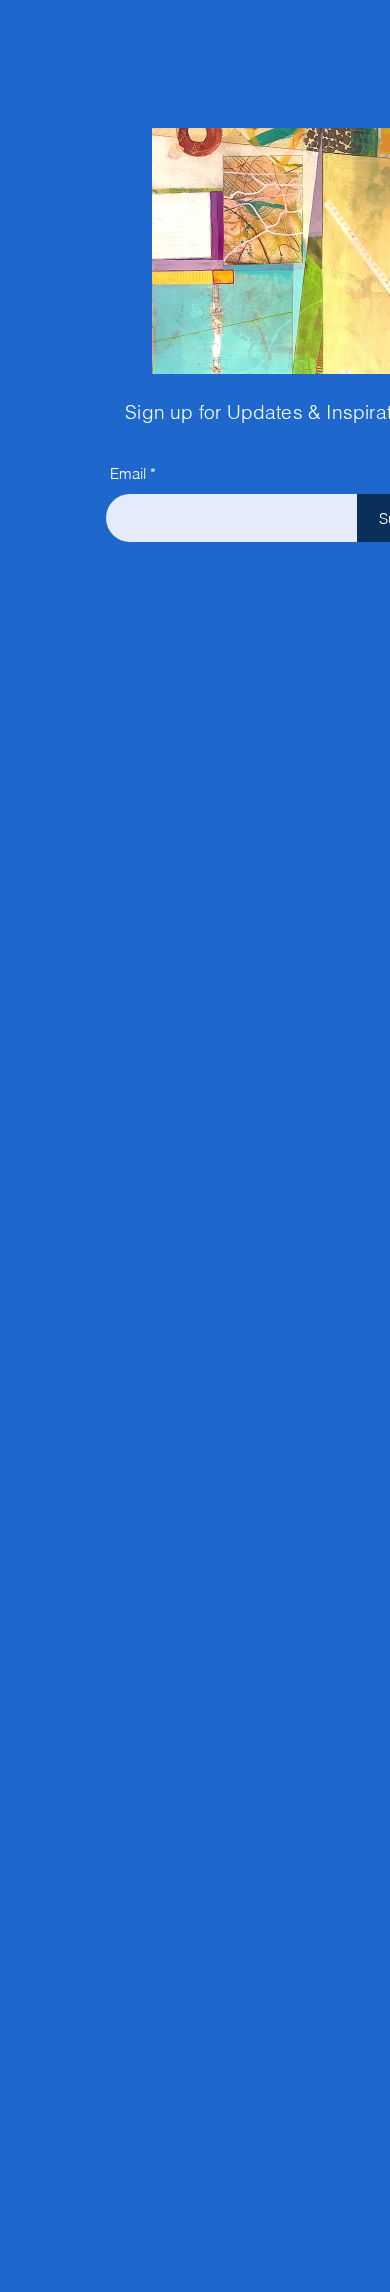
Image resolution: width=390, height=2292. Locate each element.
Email (128, 473)
